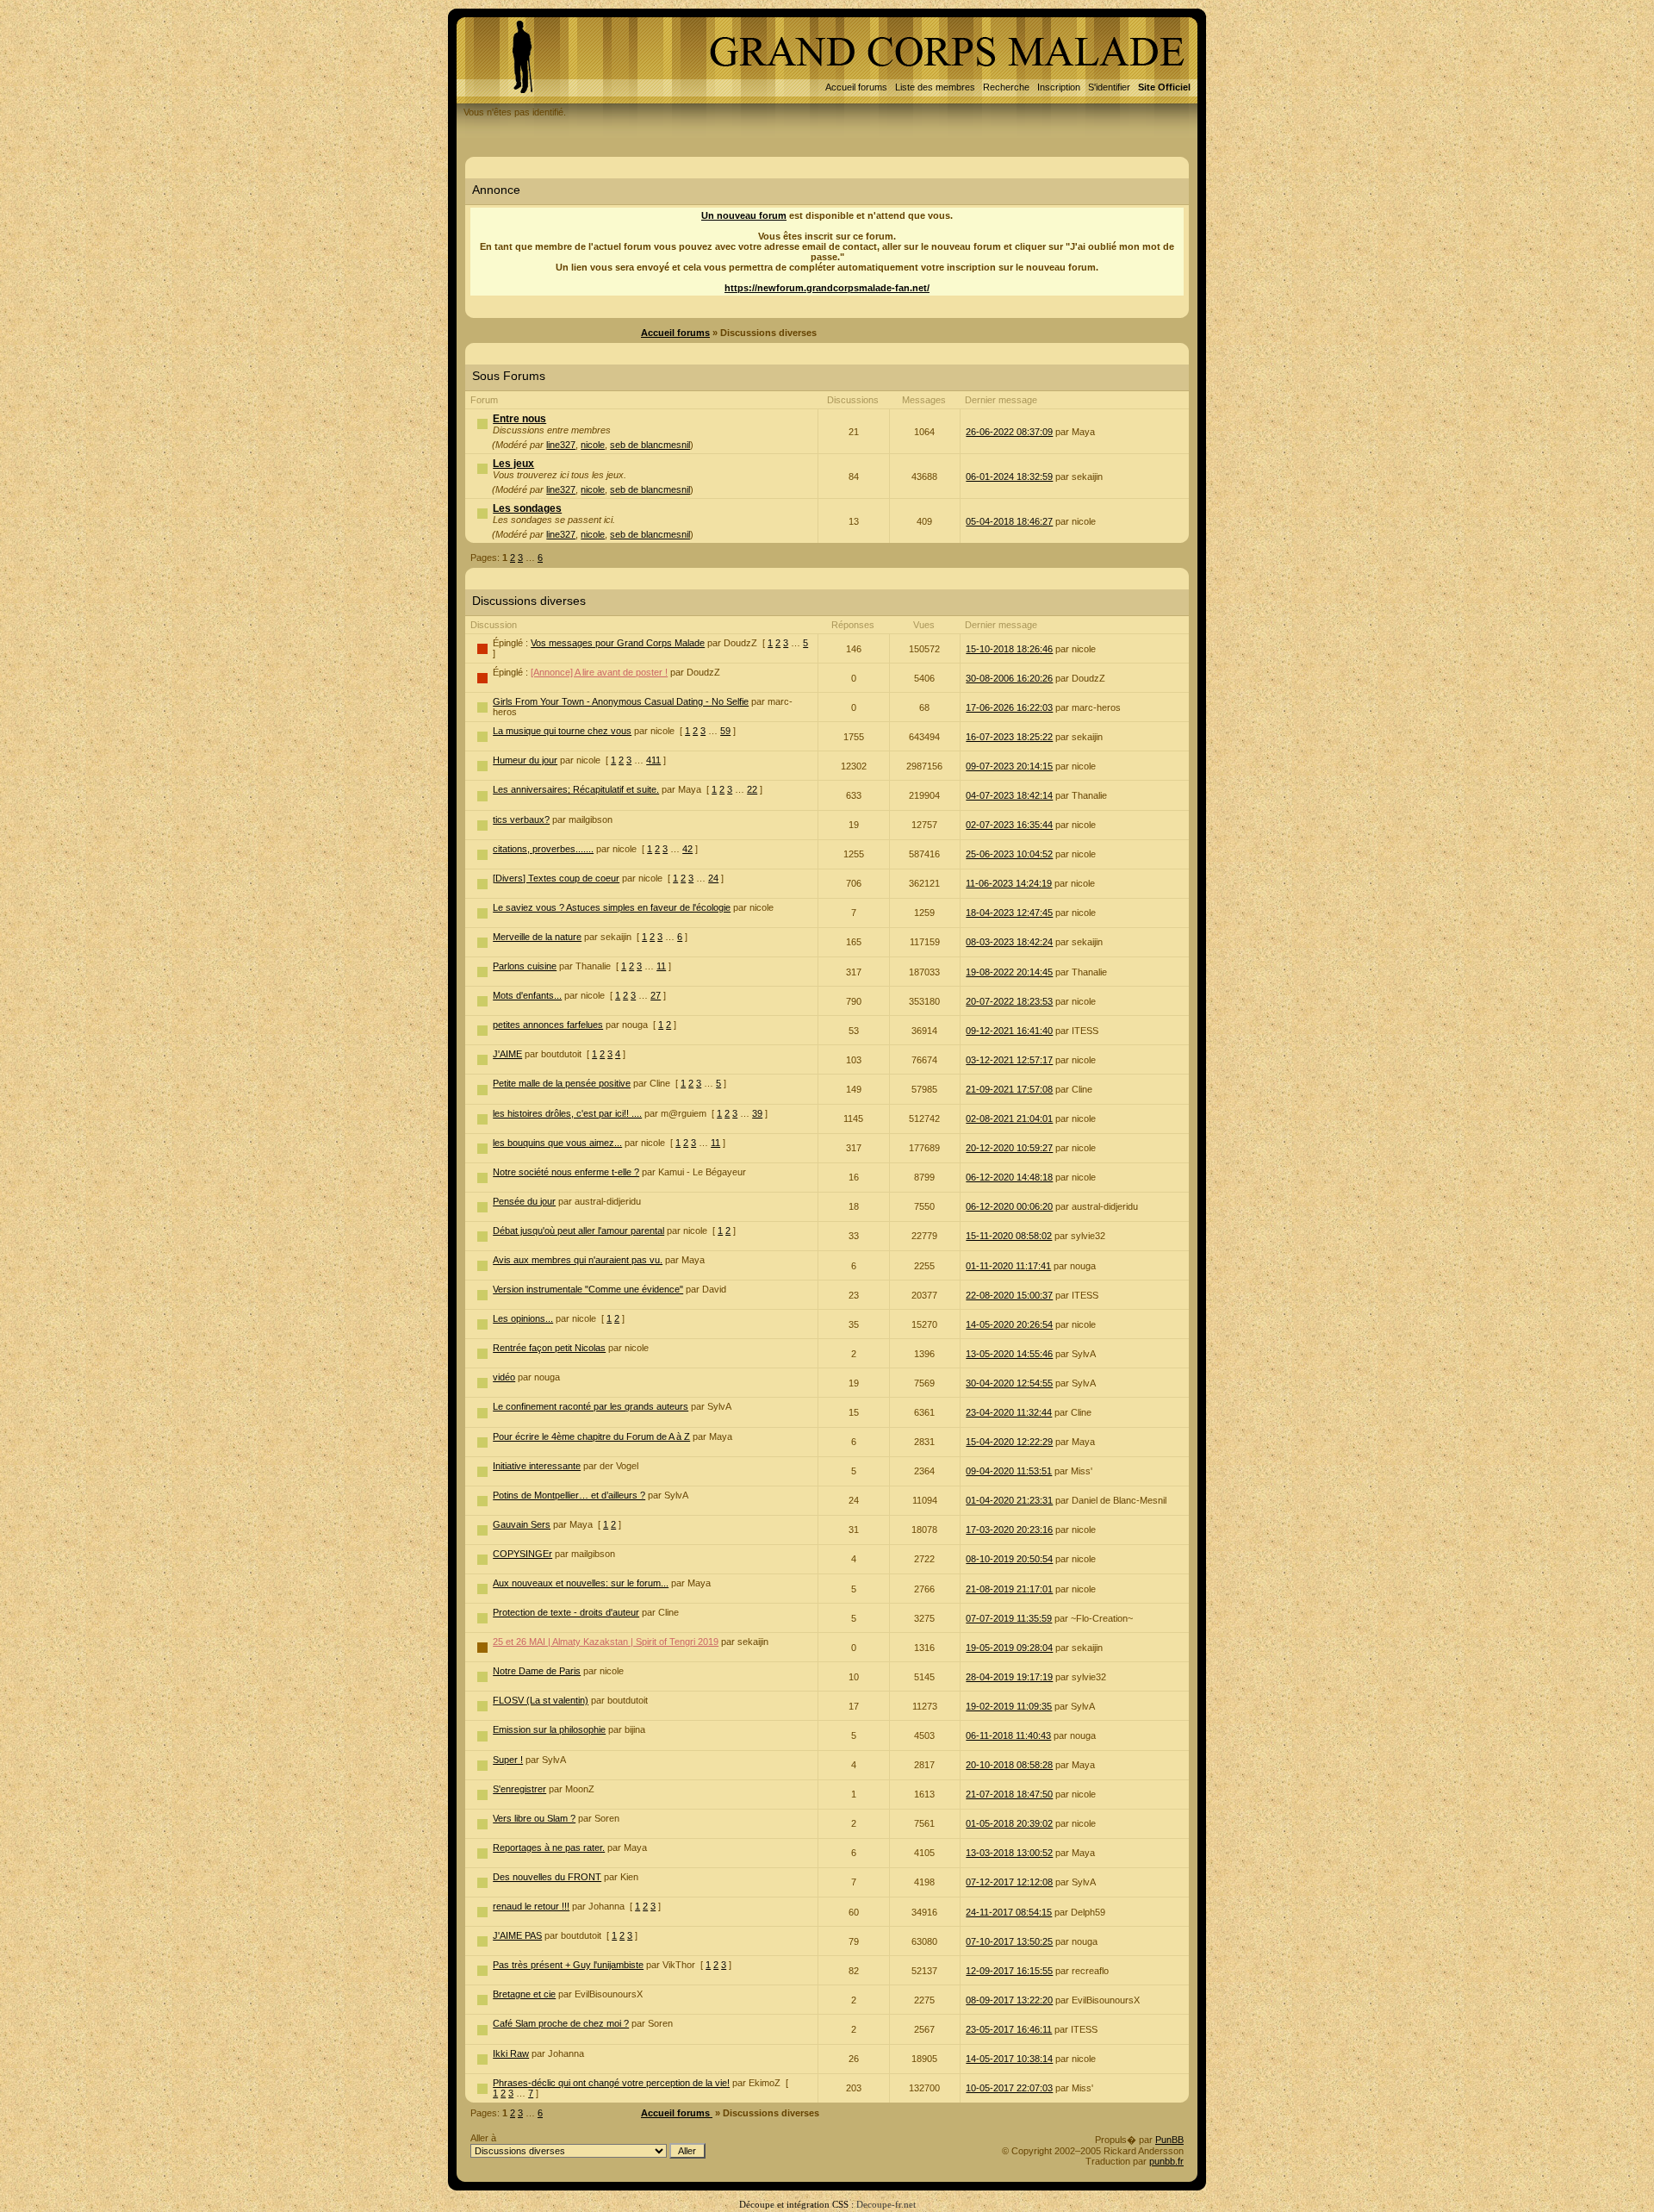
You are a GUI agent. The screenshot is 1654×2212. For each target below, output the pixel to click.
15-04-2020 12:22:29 (1009, 1442)
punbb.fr (1166, 2161)
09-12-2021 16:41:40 (1009, 1031)
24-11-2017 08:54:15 (1009, 1912)
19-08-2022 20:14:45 (1009, 972)
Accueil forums (856, 87)
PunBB (1169, 2140)
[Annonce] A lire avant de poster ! (599, 672)
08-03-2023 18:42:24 (1009, 942)
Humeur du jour (525, 760)
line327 (561, 445)
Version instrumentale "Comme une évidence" (588, 1289)
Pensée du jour (524, 1201)
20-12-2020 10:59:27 (1009, 1148)
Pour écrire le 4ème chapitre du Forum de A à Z (591, 1436)
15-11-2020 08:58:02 (1009, 1236)
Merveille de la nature (537, 937)
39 (757, 1113)
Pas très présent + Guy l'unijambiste (568, 1965)
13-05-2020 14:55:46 (1009, 1354)
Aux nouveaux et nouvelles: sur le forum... (581, 1583)
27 (656, 995)
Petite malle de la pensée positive (562, 1083)
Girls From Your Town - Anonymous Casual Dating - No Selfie (621, 701)
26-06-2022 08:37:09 (1009, 432)
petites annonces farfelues (548, 1025)
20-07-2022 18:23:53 (1009, 1001)
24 (713, 878)
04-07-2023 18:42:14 (1009, 795)
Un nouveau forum (744, 215)
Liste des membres (935, 87)
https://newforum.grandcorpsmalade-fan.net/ (827, 288)
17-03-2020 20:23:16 (1009, 1530)
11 (661, 966)
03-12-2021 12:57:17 (1009, 1060)
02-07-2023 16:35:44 (1009, 825)
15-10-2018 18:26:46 (1009, 649)
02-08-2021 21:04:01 (1009, 1118)
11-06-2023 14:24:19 (1009, 883)
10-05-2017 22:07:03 (1009, 2088)
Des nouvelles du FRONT (547, 1877)
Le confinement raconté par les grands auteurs (591, 1406)
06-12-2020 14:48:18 (1009, 1177)
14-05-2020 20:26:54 (1009, 1324)
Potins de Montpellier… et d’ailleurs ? (569, 1495)
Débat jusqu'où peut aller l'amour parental (578, 1231)
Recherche (1006, 87)
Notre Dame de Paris (537, 1671)
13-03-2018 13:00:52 (1009, 1853)
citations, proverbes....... (543, 849)
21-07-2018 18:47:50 (1009, 1794)
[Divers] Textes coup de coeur (556, 878)
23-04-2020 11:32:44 (1009, 1412)
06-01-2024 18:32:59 (1009, 477)
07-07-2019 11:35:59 (1009, 1618)
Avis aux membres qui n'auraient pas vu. (578, 1260)
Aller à (483, 2138)
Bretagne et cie (524, 1994)
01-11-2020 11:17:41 (1008, 1266)
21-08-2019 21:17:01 (1009, 1589)
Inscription (1059, 87)
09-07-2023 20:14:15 (1009, 766)
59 (725, 731)
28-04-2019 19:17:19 (1009, 1677)
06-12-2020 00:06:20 (1009, 1206)
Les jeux (513, 464)
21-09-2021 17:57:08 (1009, 1089)
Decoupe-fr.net (886, 2204)
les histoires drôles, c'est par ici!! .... (567, 1113)
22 (752, 789)
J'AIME (507, 1054)
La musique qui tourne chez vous (562, 731)
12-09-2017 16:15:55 (1009, 1971)
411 (653, 760)
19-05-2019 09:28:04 (1009, 1648)
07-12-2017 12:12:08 (1009, 1882)
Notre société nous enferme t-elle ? (566, 1172)
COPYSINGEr (522, 1554)
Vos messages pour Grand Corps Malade (618, 643)
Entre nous (519, 419)
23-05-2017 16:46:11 (1009, 2029)
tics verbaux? (521, 819)
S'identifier (1109, 87)
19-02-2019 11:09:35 (1009, 1706)
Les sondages (527, 508)
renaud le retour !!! (531, 1906)
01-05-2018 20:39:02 (1009, 1823)
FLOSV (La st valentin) (541, 1700)
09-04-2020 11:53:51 (1009, 1471)
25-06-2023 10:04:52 (1009, 854)
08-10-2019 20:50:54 (1009, 1559)
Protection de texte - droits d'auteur (566, 1612)
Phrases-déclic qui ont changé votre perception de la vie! (611, 2083)
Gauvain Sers (522, 1524)
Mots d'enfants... (527, 995)
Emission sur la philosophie (549, 1729)
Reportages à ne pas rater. (549, 1847)
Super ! (508, 1760)
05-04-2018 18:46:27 (1009, 521)
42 (687, 849)
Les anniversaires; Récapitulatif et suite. (576, 789)
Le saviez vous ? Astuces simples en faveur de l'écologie (612, 907)
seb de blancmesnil (650, 445)
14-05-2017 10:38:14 (1009, 2059)
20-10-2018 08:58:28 (1009, 1765)
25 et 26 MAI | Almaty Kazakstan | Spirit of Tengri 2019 (606, 1642)
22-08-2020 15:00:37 (1009, 1295)
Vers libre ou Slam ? (534, 1818)
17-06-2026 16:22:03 (1009, 707)
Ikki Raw (511, 2053)
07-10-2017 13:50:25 (1009, 1941)
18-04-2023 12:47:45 (1009, 913)
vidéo (504, 1377)
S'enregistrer (519, 1789)
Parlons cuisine (525, 966)
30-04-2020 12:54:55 (1009, 1383)
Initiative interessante (537, 1466)
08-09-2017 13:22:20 (1009, 2000)
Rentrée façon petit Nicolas (549, 1348)
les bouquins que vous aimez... (557, 1143)
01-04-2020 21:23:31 (1009, 1500)
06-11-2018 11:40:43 (1008, 1735)
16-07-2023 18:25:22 (1009, 737)
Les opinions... (523, 1318)
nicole (593, 445)
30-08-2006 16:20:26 (1009, 678)
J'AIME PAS (517, 1935)
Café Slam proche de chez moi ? (561, 2023)
